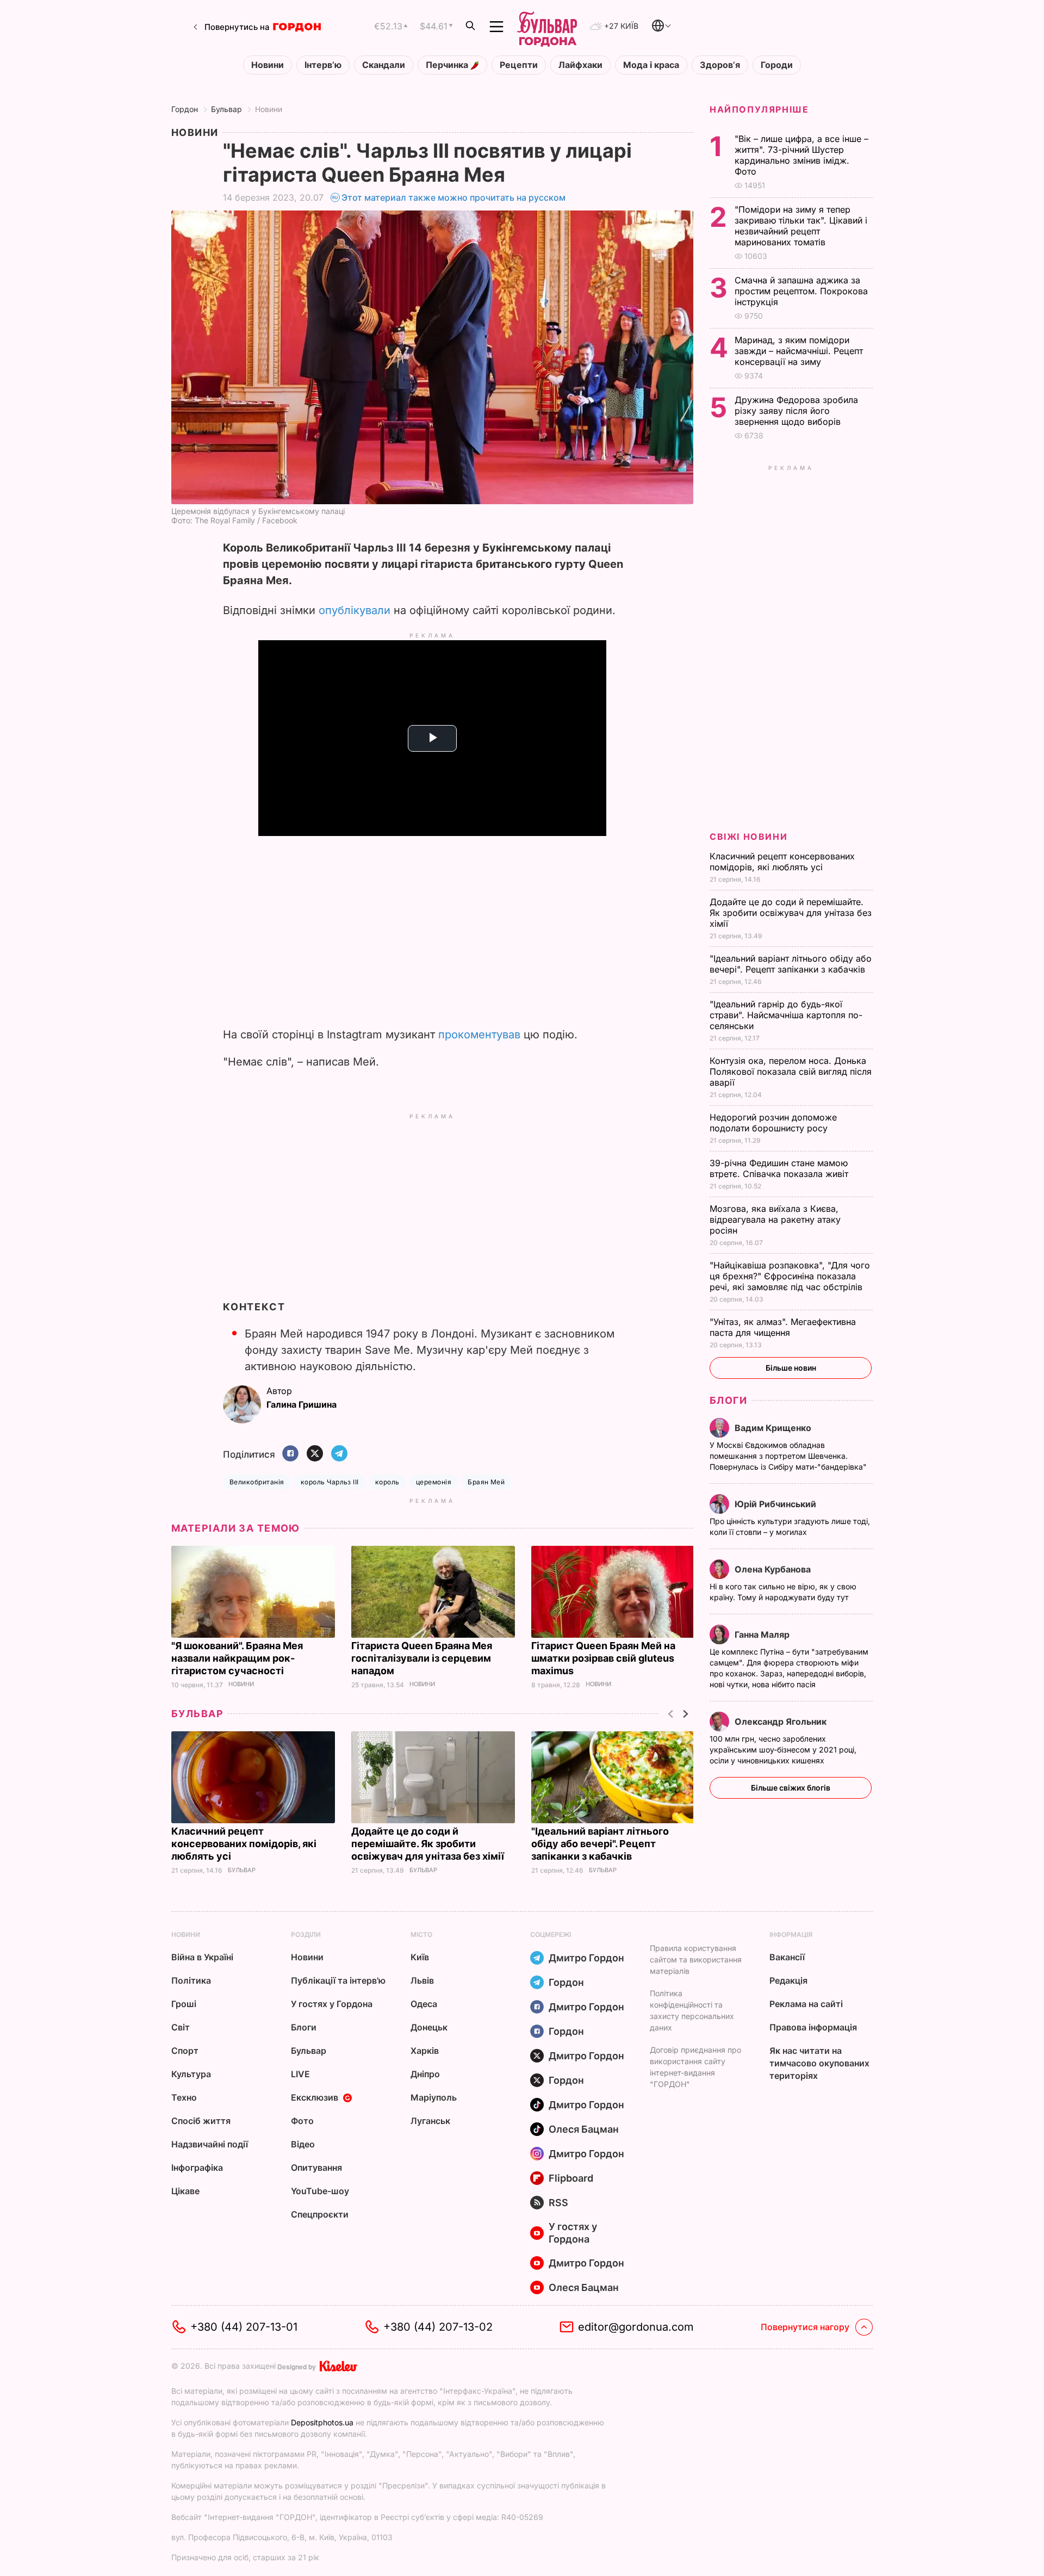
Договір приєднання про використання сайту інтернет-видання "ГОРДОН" (695, 2067)
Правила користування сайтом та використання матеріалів (696, 1959)
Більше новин (791, 1368)
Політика (191, 1980)
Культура (191, 2074)
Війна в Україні (202, 1957)
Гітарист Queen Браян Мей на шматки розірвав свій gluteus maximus (603, 1658)
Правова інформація (813, 2027)
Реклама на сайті (806, 2004)
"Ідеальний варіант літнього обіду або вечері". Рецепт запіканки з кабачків (600, 1844)
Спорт (185, 2051)
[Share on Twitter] (315, 1454)
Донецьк (429, 2027)
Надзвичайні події (210, 2144)
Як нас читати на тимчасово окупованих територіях (819, 2063)
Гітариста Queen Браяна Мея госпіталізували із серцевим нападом (422, 1658)
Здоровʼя (720, 65)
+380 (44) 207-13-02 (438, 2327)
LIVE (300, 2074)
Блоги (728, 1400)
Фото (302, 2121)
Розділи (306, 1934)
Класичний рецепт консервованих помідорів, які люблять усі (244, 1844)
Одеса (424, 2004)
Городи (777, 65)
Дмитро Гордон (586, 1958)
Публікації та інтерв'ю (338, 1980)
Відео (303, 2144)
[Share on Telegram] (339, 1454)
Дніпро (425, 2074)
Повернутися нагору (805, 2327)
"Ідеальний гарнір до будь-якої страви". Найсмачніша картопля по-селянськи (786, 1015)
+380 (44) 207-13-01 (244, 2327)
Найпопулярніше (759, 109)
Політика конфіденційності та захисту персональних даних (692, 2010)
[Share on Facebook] (290, 1454)
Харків (425, 2051)
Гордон (185, 109)
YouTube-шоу (320, 2191)
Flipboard (571, 2178)
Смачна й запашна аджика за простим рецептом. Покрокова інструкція (801, 291)
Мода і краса (651, 65)
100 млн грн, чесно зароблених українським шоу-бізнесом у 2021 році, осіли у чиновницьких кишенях (783, 1750)
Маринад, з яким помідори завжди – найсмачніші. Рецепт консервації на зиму (799, 351)
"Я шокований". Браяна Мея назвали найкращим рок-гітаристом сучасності (237, 1658)
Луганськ (430, 2121)
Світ (181, 2027)
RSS (558, 2203)
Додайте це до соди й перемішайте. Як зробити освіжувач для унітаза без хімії (429, 1844)
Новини (268, 65)
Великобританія (257, 1482)
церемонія (434, 1482)
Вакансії (787, 1957)
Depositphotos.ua (322, 2422)
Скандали (384, 65)
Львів (422, 1980)
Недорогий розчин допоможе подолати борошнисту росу (773, 1123)
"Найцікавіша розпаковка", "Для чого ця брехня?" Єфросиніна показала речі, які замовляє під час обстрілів (790, 1276)
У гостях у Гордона (332, 2004)
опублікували (355, 610)
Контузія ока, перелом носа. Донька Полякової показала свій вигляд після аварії (791, 1072)
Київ (420, 1957)
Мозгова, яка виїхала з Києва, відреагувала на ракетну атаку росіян (775, 1219)
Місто (421, 1934)
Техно (184, 2097)
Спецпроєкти (320, 2214)
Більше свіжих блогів (791, 1788)
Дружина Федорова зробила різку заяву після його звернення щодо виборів (796, 411)
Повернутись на (237, 27)
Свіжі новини (748, 837)
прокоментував (479, 1035)
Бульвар (226, 109)
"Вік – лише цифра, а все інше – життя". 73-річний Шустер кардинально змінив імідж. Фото (801, 155)
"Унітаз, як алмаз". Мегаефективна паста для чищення (783, 1327)
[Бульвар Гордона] (547, 27)
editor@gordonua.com (636, 2327)
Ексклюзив (315, 2097)
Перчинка (448, 65)
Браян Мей (486, 1482)
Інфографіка (197, 2168)
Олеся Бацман (584, 2129)
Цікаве (185, 2191)
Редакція (788, 1980)
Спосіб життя (201, 2121)
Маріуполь (434, 2097)
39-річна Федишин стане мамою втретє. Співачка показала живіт (780, 1168)
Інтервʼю (323, 65)
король (387, 1482)
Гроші (184, 2004)
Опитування (316, 2168)
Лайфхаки (580, 65)
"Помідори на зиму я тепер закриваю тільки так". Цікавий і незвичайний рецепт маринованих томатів (801, 226)
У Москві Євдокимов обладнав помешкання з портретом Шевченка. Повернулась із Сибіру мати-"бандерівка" (789, 1456)
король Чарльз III (330, 1482)
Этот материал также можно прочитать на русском (453, 197)
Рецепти (519, 65)
